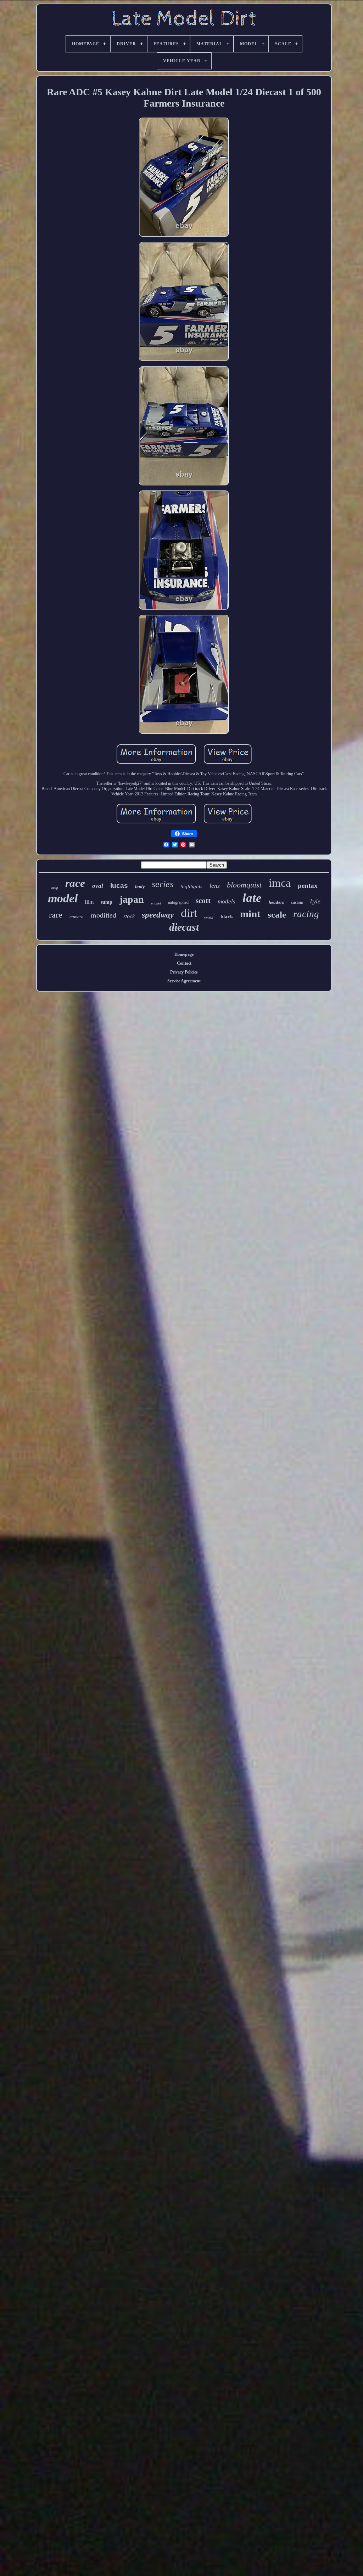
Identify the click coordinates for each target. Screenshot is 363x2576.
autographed (178, 902)
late (252, 898)
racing (306, 914)
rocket (156, 903)
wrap (54, 888)
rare (56, 915)
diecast (184, 927)
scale (277, 915)
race (75, 883)
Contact (184, 963)
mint (250, 914)
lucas (119, 886)
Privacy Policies (184, 972)
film (89, 902)
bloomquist (244, 885)
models (227, 901)
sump (107, 902)
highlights (191, 886)
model (63, 898)
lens (215, 886)
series (163, 884)
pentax (308, 886)
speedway (158, 915)
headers (276, 902)
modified (104, 915)
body (140, 887)
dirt (189, 913)
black (227, 917)
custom (297, 902)
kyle (315, 901)
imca (280, 883)
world (209, 918)
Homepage (184, 954)
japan (132, 899)
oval (98, 886)
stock (129, 916)
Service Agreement (184, 981)
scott (203, 901)
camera (77, 917)
